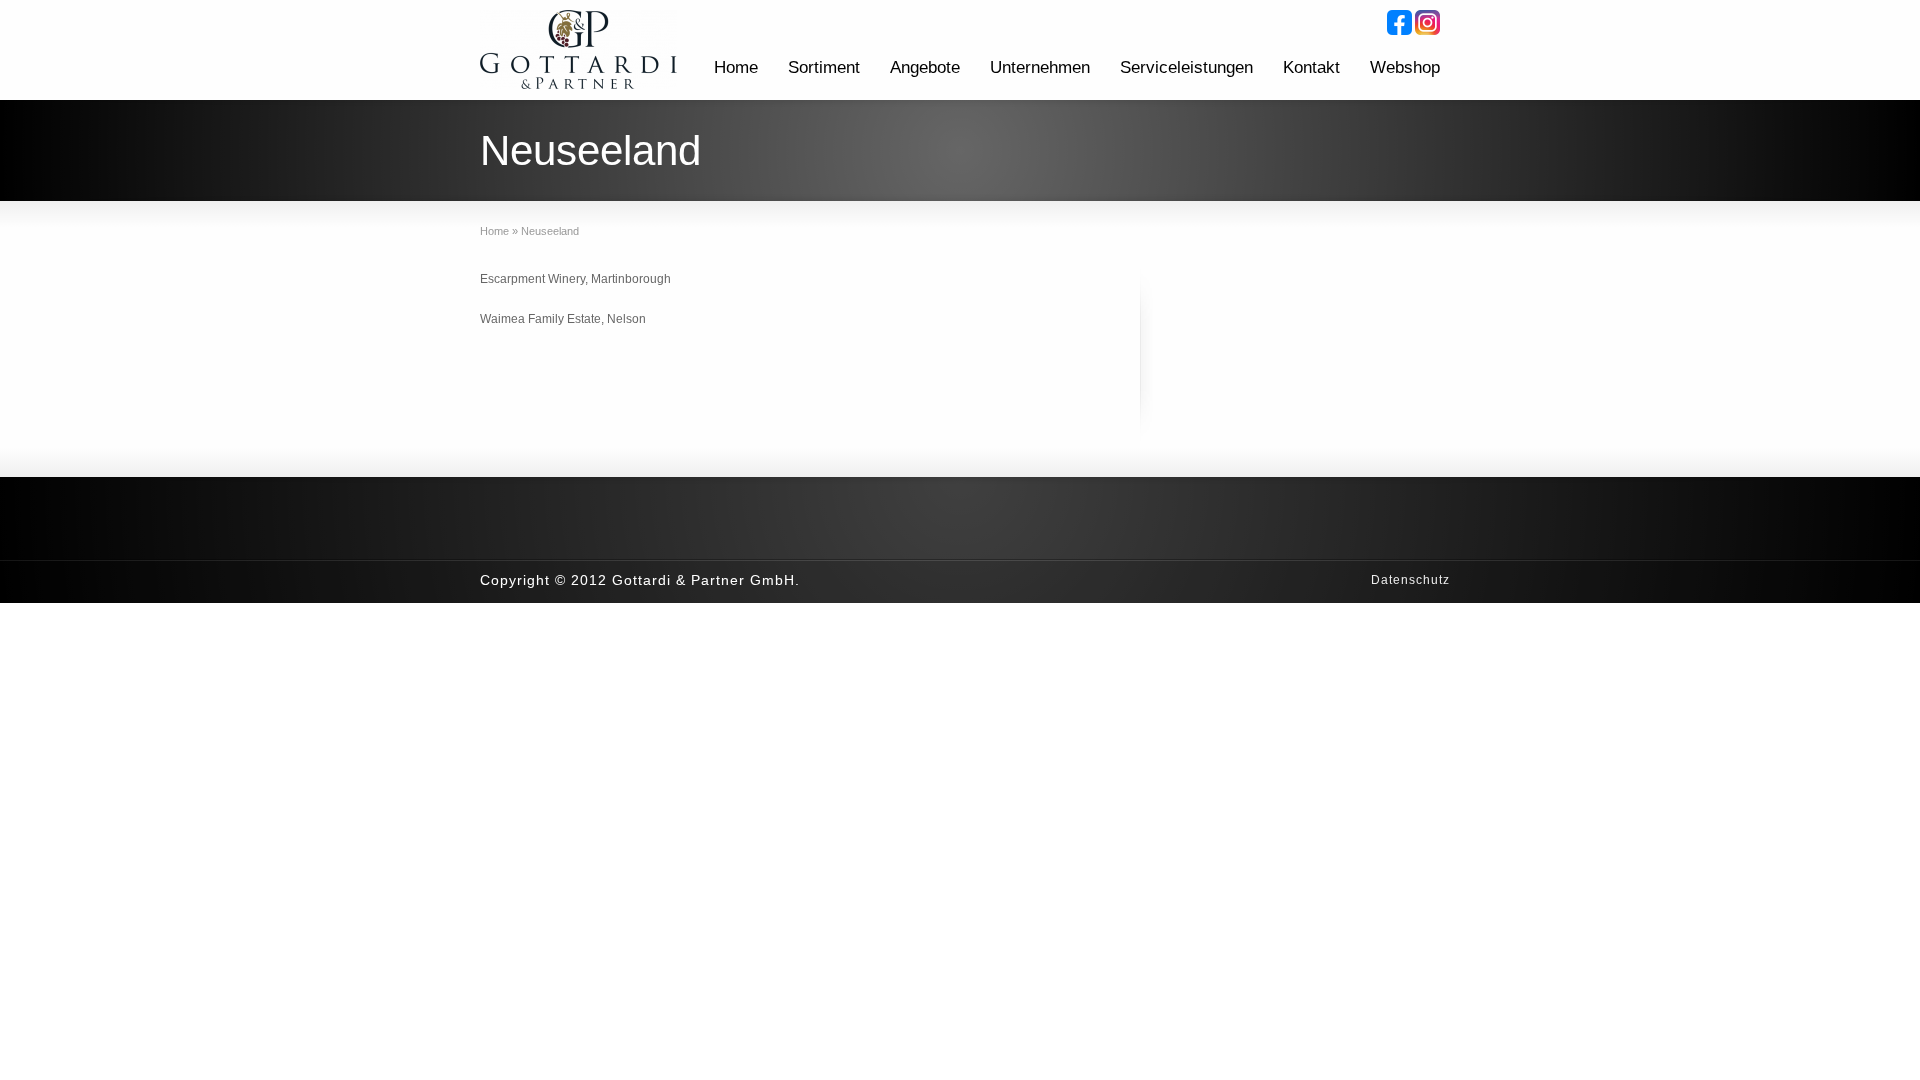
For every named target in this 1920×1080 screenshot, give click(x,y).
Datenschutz (1410, 580)
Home (736, 67)
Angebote (925, 67)
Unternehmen (1040, 67)
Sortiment (824, 67)
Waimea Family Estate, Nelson (563, 319)
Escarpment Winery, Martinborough (575, 279)
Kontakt (1311, 67)
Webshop (1405, 67)
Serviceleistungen (1186, 67)
